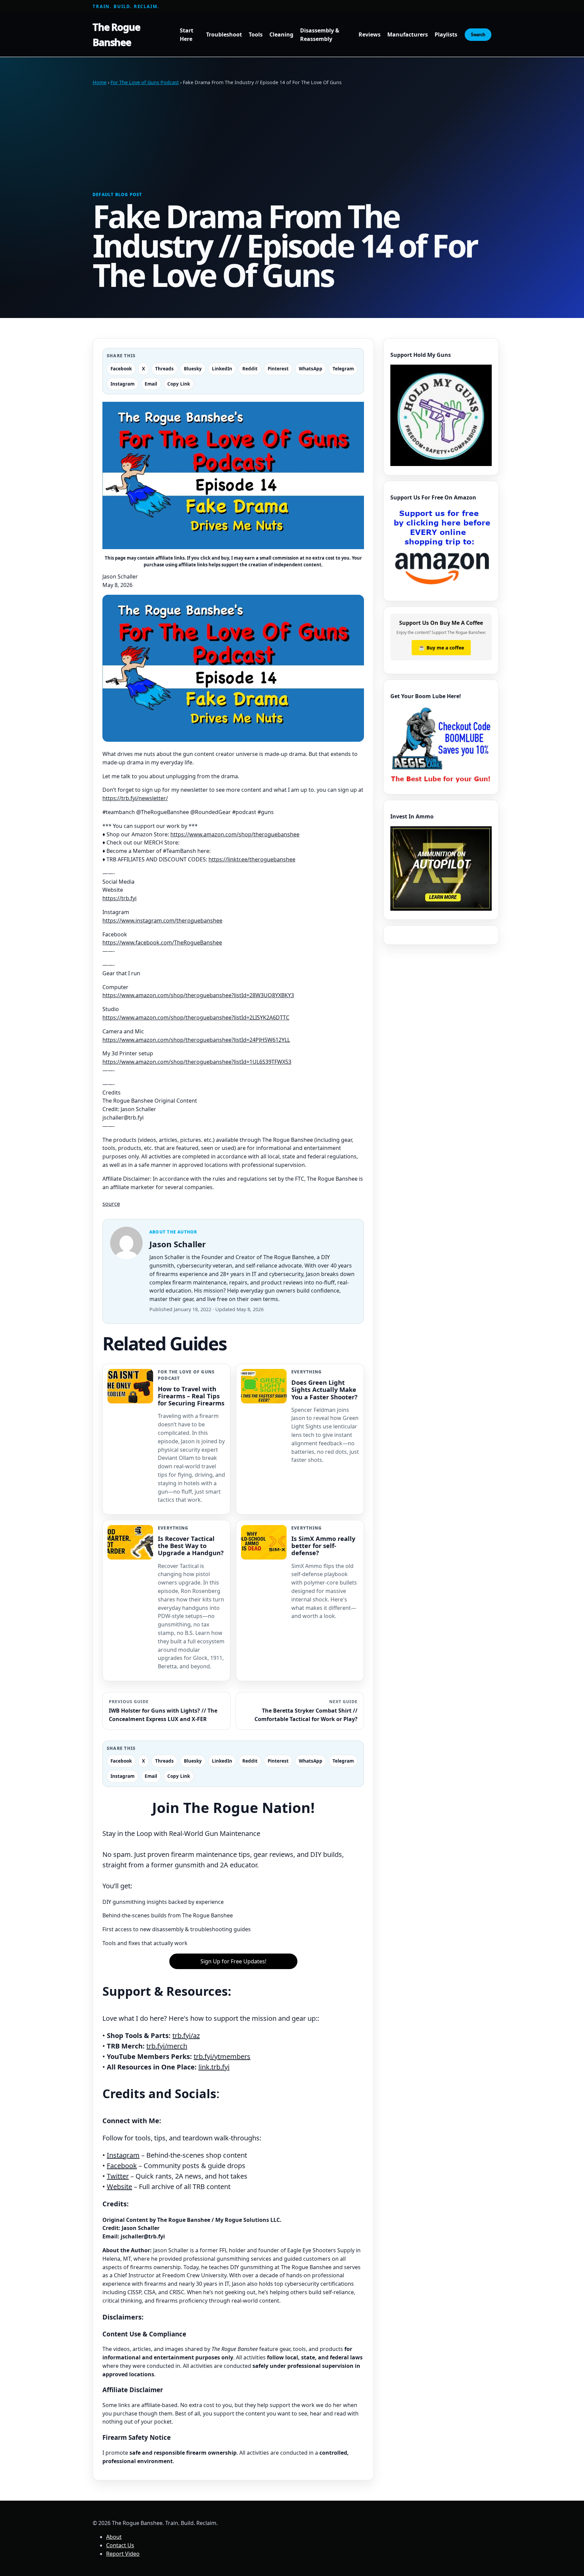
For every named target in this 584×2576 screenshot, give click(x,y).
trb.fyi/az (186, 2035)
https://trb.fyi (119, 898)
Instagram (123, 2155)
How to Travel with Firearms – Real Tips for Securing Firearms (191, 1396)
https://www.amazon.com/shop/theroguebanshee (235, 834)
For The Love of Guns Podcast (145, 82)
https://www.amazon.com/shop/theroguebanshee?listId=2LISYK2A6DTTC (196, 1017)
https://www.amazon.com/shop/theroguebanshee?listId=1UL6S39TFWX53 (197, 1062)
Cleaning (281, 35)
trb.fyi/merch (167, 2046)
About (114, 2537)
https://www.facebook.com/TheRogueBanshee (162, 942)
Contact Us (120, 2545)
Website (119, 2187)
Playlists (446, 35)
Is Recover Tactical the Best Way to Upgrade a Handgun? (191, 1545)
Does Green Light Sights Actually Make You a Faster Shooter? (324, 1389)
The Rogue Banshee (116, 34)
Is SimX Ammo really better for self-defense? (323, 1545)
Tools (256, 35)
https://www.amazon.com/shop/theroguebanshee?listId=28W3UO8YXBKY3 (198, 995)
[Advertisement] (292, 139)
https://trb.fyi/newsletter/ (135, 798)
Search (478, 35)
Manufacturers (408, 35)
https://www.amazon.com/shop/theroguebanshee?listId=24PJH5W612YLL (196, 1040)
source (111, 1204)
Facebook (122, 2166)
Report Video (123, 2554)
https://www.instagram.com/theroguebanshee (162, 921)
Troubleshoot (224, 35)
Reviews (370, 35)
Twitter (118, 2176)
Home (100, 82)
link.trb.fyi (214, 2067)
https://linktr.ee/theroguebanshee (252, 859)
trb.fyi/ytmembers (222, 2056)
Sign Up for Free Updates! (233, 1961)
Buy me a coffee (441, 647)
